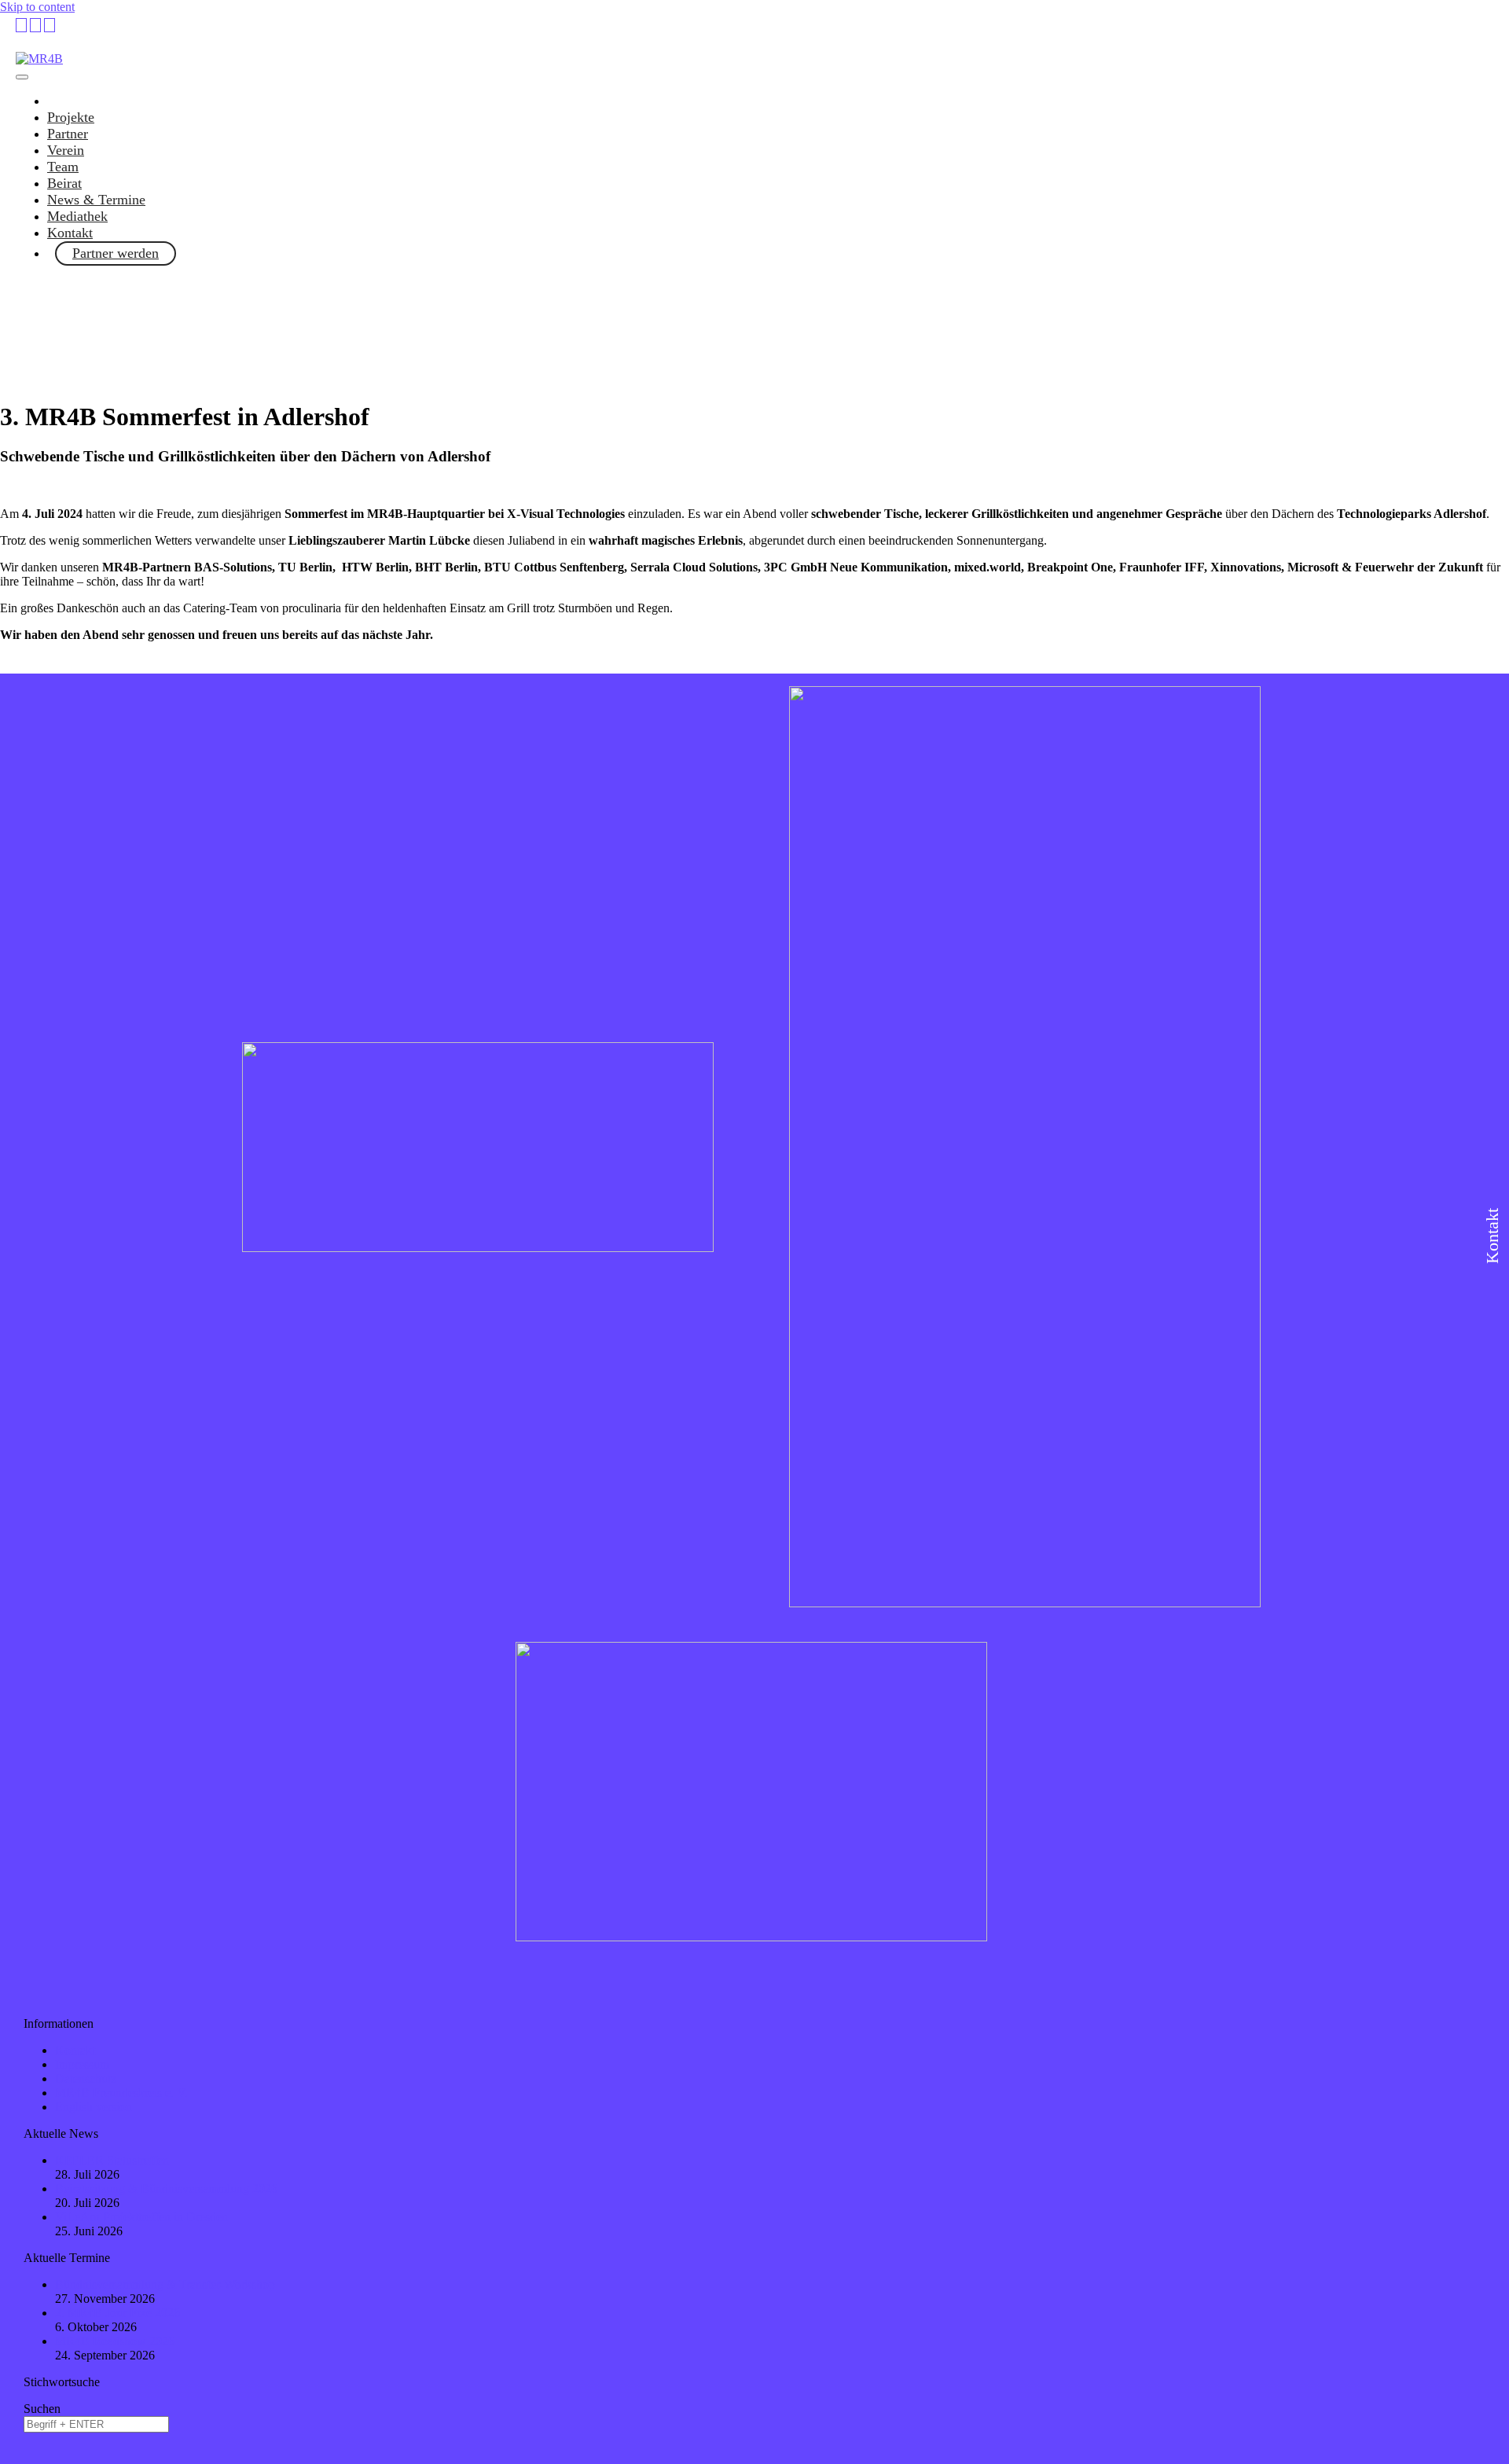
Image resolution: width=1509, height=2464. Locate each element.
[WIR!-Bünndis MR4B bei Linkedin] (21, 25)
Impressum (82, 2064)
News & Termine (96, 200)
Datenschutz (86, 2078)
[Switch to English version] (50, 25)
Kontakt (70, 233)
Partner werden (116, 253)
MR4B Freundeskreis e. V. (121, 2093)
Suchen (42, 2409)
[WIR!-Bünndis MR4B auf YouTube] (35, 25)
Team (63, 167)
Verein (66, 150)
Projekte (71, 117)
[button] (754, 487)
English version (94, 2107)
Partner (68, 134)
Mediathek (77, 216)
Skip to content (37, 7)
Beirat (64, 183)
